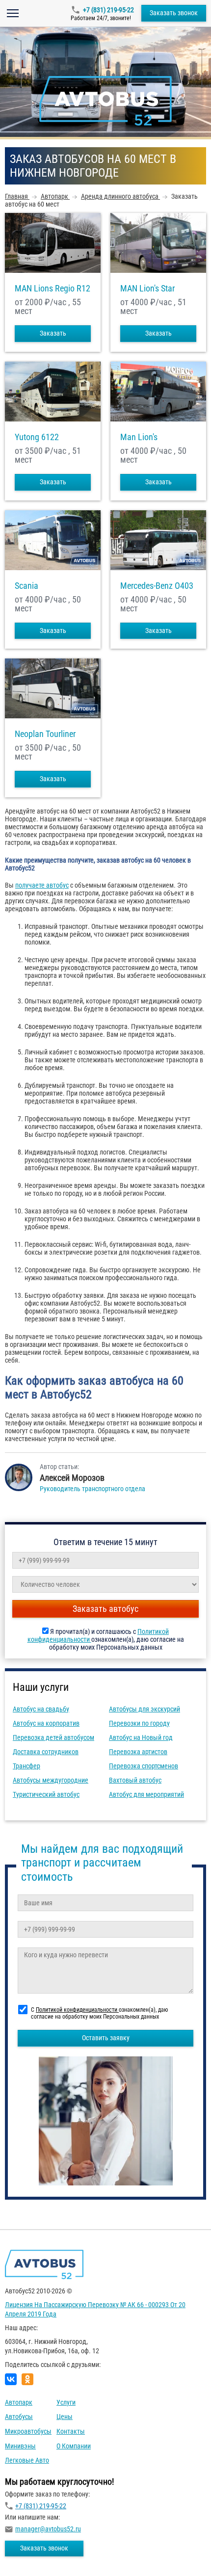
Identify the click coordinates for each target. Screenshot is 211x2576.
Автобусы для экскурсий (145, 1709)
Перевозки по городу (139, 1723)
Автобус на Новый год (141, 1737)
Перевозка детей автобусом (53, 1737)
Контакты (71, 2431)
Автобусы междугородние (51, 1780)
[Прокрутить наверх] (32, 2553)
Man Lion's (139, 437)
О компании (74, 2446)
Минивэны (20, 2446)
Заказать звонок (174, 13)
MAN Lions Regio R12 (53, 289)
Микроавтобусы (28, 2431)
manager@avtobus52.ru (48, 2529)
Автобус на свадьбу (41, 1709)
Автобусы (19, 2417)
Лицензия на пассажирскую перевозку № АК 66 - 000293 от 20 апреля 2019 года (95, 2310)
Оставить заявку (106, 2038)
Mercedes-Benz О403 (157, 586)
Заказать (53, 333)
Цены (65, 2417)
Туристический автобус (46, 1794)
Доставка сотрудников (46, 1752)
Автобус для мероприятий (146, 1794)
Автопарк (19, 2402)
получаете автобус (42, 885)
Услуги (66, 2402)
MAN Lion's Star (147, 289)
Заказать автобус (105, 1609)
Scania (26, 586)
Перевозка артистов (138, 1752)
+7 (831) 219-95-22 (108, 10)
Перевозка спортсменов (144, 1766)
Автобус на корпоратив (46, 1723)
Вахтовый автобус (135, 1780)
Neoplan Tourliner (45, 734)
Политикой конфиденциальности (77, 2010)
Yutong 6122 (37, 437)
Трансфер (26, 1766)
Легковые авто (27, 2460)
